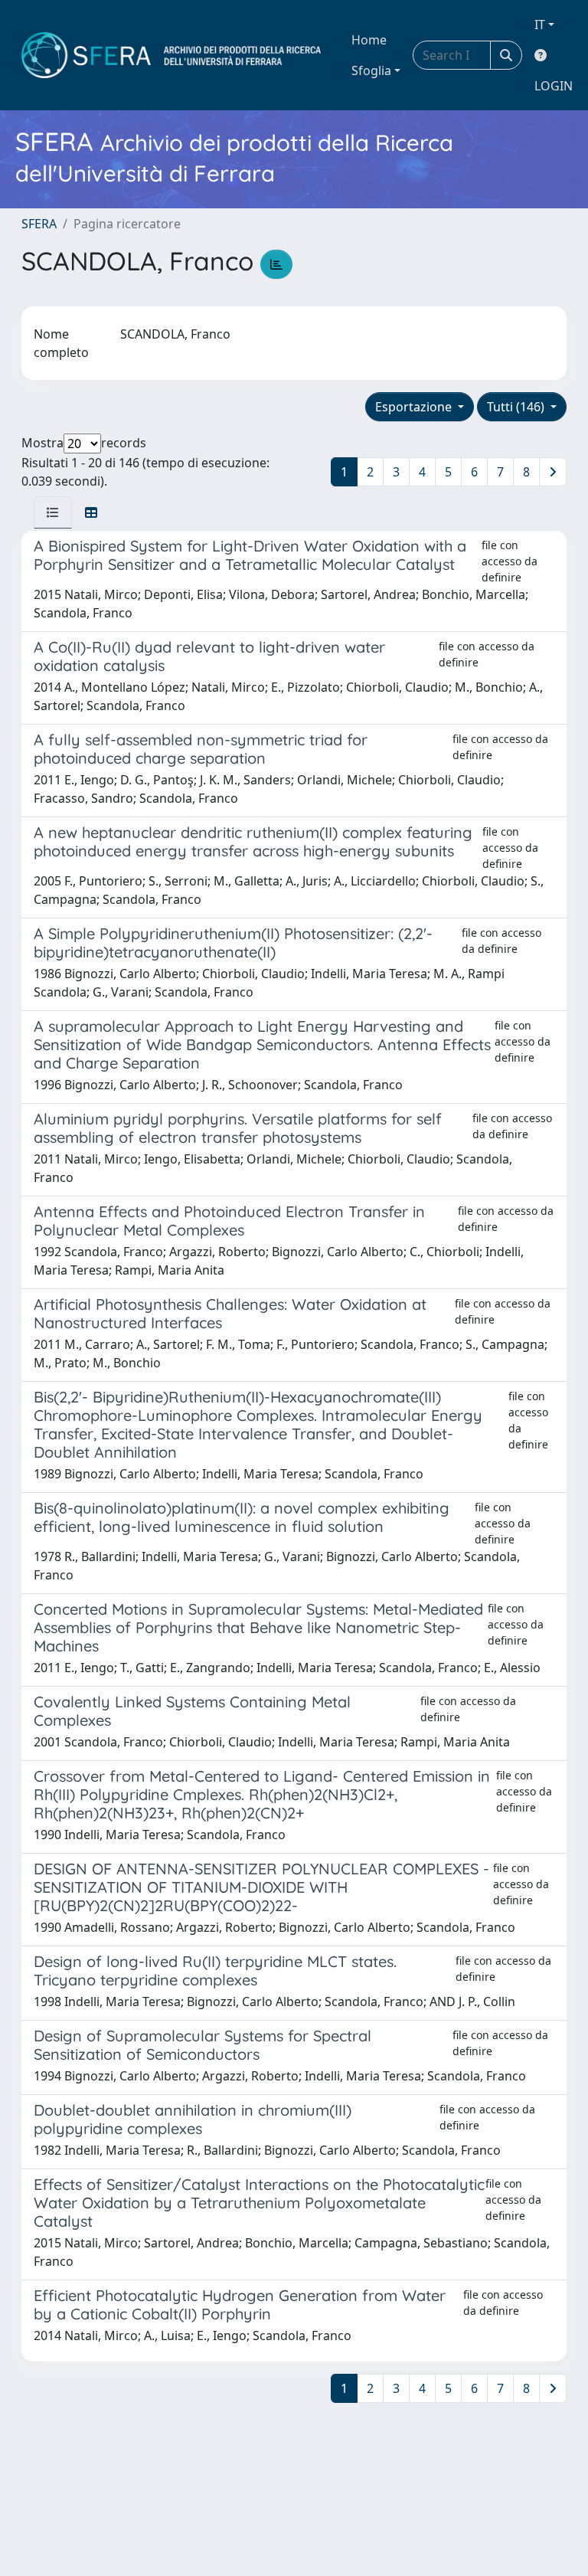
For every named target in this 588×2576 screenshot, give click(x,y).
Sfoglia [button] (371, 70)
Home (369, 40)
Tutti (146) (517, 407)
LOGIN (554, 86)
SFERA (39, 224)
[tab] (53, 512)
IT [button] (540, 25)
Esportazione (415, 407)
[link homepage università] (171, 55)
